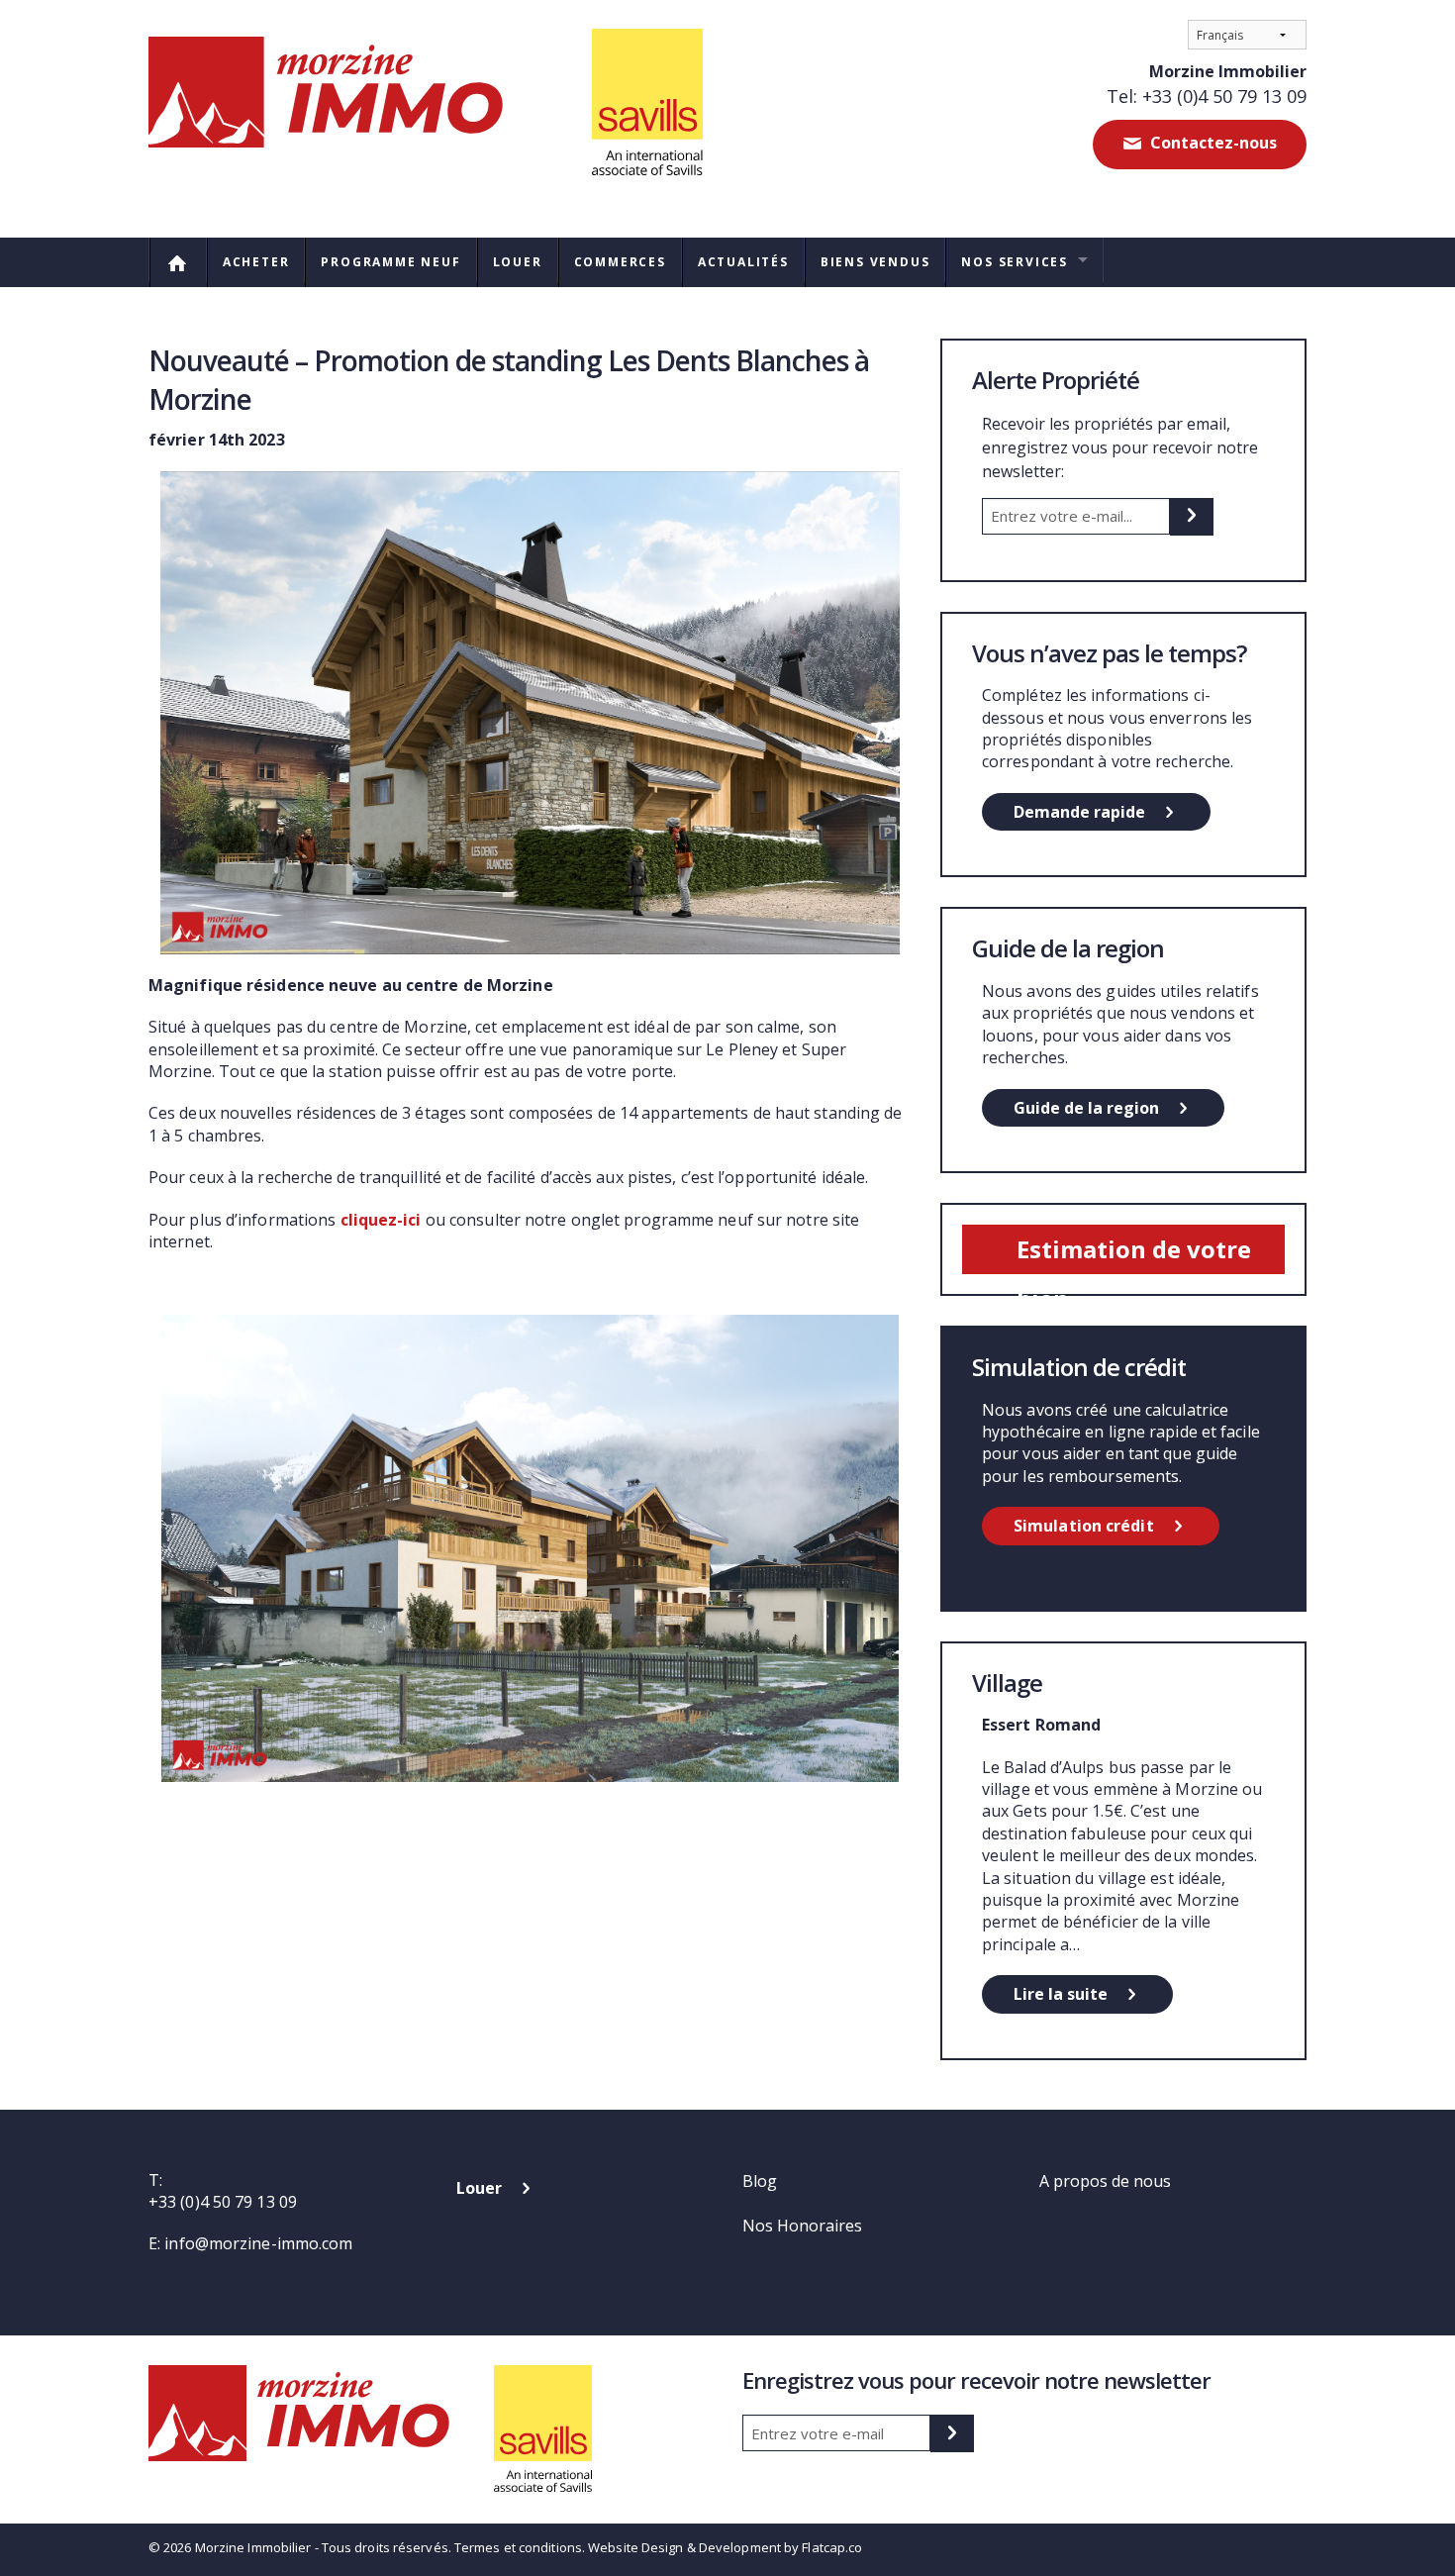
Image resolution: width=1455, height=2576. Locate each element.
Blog (760, 2181)
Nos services (1015, 262)
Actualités (743, 262)
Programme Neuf (390, 262)
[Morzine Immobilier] (426, 109)
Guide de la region (1086, 1108)
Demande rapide (1079, 812)
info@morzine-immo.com (258, 2243)
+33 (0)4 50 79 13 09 (223, 2202)
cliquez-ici (381, 1220)
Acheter (256, 262)
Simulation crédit (1084, 1526)
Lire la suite (1061, 1994)
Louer (518, 262)
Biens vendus (875, 262)
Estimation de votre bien (1134, 1253)
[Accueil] (178, 262)
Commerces (620, 262)
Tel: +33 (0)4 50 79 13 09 (1207, 96)
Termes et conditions (518, 2547)
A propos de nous (1105, 2181)
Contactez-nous (1212, 143)
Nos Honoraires (802, 2226)
